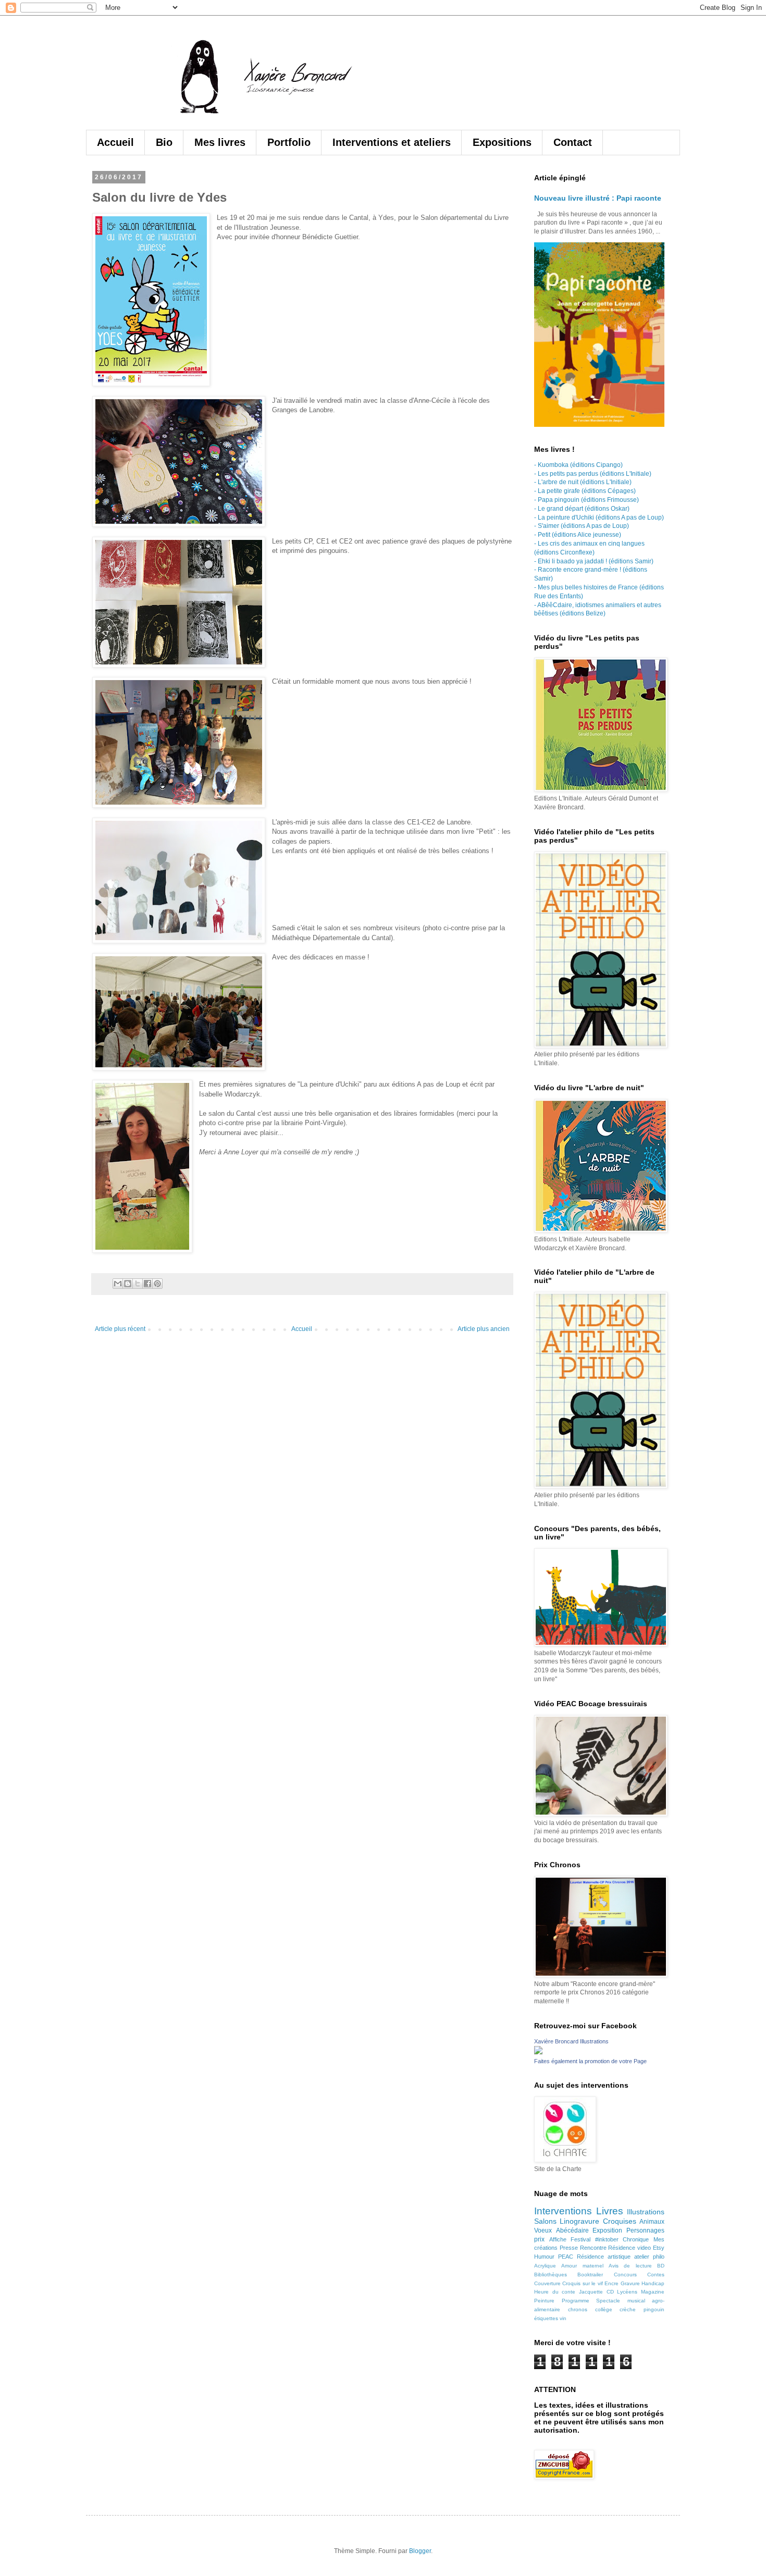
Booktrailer (590, 2275)
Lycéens (627, 2292)
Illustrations (646, 2212)
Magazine (653, 2292)
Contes (656, 2275)
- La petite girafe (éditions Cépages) (585, 491)
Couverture (547, 2283)
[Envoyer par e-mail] (118, 1284)
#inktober (607, 2239)
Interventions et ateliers (392, 142)
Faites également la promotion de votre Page (590, 2061)
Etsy (659, 2248)
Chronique (636, 2239)
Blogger (420, 2551)
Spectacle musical (621, 2301)
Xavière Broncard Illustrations (571, 2041)
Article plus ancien (484, 1329)
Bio (164, 142)
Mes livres (220, 142)
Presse (569, 2248)
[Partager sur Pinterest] (157, 1284)
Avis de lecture (630, 2266)
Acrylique (545, 2266)
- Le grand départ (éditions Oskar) (582, 509)
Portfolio (289, 142)
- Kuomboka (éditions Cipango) (578, 465)
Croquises (620, 2221)
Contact (573, 142)
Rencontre (593, 2248)
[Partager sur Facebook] (147, 1284)
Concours (625, 2275)
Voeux (543, 2230)
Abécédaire (572, 2230)
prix (539, 2239)
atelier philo (649, 2257)
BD (661, 2266)
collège (604, 2309)
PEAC (566, 2257)
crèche (628, 2309)
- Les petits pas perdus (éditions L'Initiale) (593, 474)
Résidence (622, 2248)
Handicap (653, 2283)
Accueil (115, 142)
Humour (544, 2257)
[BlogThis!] (128, 1284)
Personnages (645, 2230)
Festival (580, 2239)
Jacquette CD (596, 2292)
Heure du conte (555, 2292)
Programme (576, 2301)
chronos (578, 2309)
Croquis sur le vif (582, 2283)
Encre (611, 2283)
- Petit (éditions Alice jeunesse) (578, 535)
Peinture (544, 2301)
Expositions (502, 142)
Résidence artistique (604, 2257)
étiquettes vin (550, 2318)
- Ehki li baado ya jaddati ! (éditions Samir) (594, 561)
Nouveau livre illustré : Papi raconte (598, 198)
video (644, 2248)
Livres (610, 2211)
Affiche (558, 2239)
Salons (545, 2221)
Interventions (563, 2211)
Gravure (630, 2283)
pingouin (654, 2309)
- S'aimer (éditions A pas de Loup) (582, 526)
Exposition (607, 2230)
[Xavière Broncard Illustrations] (538, 2052)
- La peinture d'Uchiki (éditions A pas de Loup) (599, 517)
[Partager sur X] (138, 1284)
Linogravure (579, 2221)
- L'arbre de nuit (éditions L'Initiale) (583, 482)
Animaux (652, 2222)
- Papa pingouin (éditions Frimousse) (586, 500)
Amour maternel (582, 2266)
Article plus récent (120, 1329)
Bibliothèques (551, 2275)
